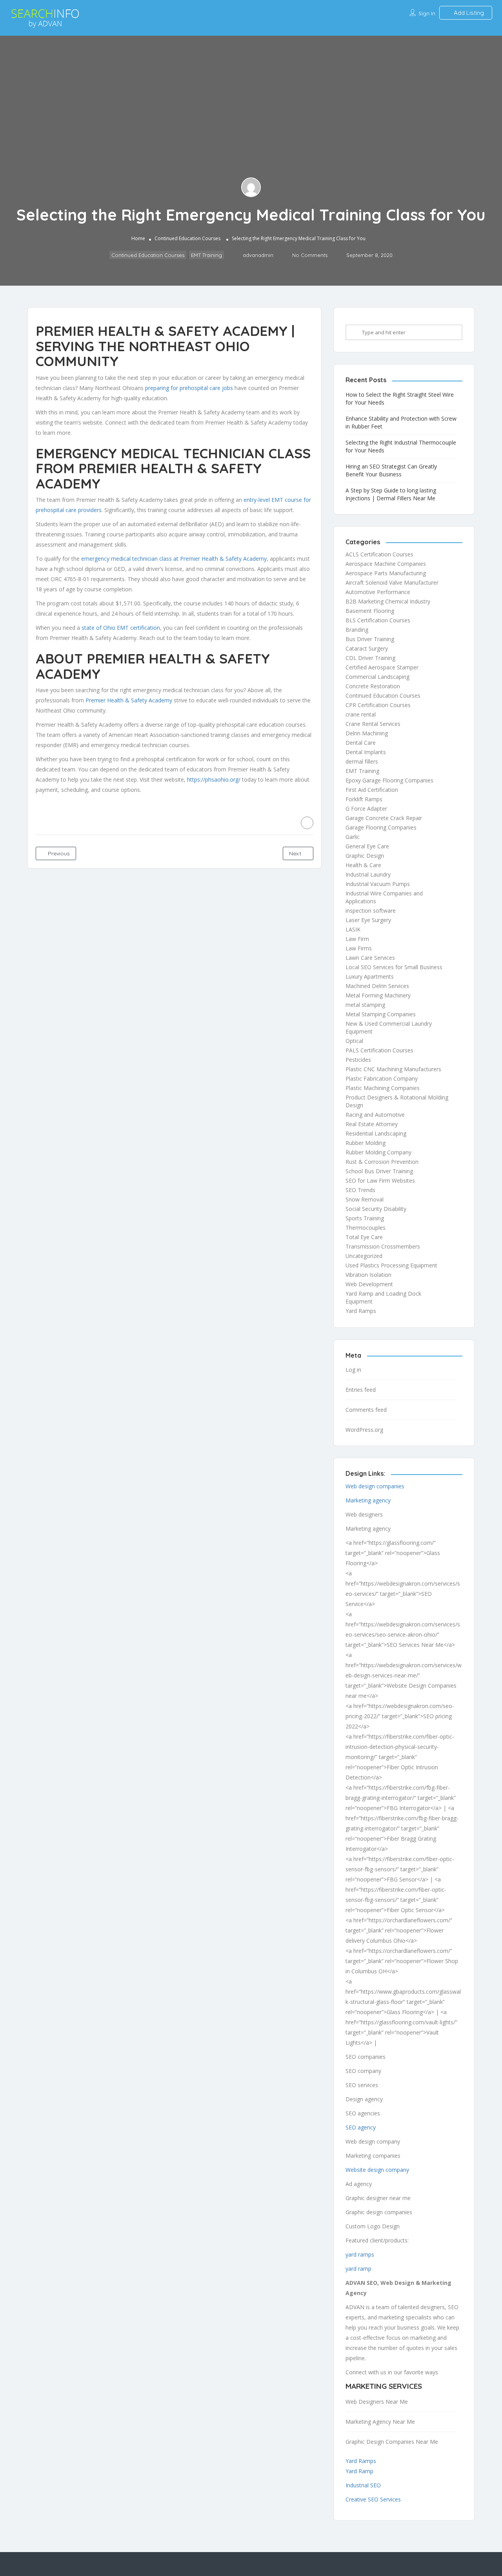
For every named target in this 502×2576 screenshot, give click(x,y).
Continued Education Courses (187, 239)
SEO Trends (360, 1190)
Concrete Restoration (373, 686)
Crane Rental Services (373, 724)
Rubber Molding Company (378, 1152)
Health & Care (363, 865)
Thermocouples (366, 1228)
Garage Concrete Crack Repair (384, 818)
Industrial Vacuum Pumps (378, 884)
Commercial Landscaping (377, 677)
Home (138, 239)
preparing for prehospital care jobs (189, 388)
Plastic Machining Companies (383, 1088)
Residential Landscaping (376, 1133)
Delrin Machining (367, 733)
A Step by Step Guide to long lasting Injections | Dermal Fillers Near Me (391, 494)
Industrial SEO (363, 2485)
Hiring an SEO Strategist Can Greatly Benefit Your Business (391, 470)
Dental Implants (366, 752)
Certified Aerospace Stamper (382, 667)
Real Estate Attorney (372, 1124)
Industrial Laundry (368, 874)
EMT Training (206, 255)
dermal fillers (362, 761)
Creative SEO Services (373, 2499)
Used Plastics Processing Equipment (391, 1265)
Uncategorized (364, 1256)
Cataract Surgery (367, 648)
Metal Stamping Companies (381, 1014)
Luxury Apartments (370, 976)
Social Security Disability (376, 1209)
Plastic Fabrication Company (382, 1078)
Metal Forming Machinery (378, 995)
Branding (357, 630)
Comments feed (366, 1410)
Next (296, 853)
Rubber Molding (366, 1143)
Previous (58, 853)
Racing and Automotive (375, 1115)
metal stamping (365, 1005)
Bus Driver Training (370, 639)
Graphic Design (365, 856)
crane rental (361, 714)
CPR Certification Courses (378, 705)
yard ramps (360, 2254)
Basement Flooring (370, 611)
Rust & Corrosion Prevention (382, 1162)
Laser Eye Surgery (368, 920)
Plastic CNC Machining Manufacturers (393, 1069)
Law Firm (357, 939)
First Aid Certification (372, 790)
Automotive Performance (378, 592)
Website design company (377, 2170)
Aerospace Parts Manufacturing (386, 573)
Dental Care (361, 743)
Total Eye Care (364, 1237)
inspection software (371, 911)
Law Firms (359, 948)
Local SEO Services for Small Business (394, 967)
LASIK (353, 929)
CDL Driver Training (370, 658)
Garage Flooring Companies (381, 827)
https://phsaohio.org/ (214, 779)
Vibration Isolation (368, 1275)
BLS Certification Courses (378, 620)
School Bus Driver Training (379, 1171)
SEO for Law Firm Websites (380, 1180)
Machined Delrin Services (377, 986)
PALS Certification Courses (379, 1050)
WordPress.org (364, 1430)
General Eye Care (367, 846)
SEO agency (361, 2127)
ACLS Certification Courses (379, 554)
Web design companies (375, 1486)
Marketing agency (368, 1500)
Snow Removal (365, 1199)
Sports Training (365, 1218)
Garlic (353, 837)
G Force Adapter (366, 809)
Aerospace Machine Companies (386, 564)
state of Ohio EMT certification (121, 628)
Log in (353, 1370)
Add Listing (468, 13)
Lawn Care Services (370, 958)
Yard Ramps (361, 1311)
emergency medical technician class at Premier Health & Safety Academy (174, 559)
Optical (354, 1041)
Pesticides (358, 1060)
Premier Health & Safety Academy (129, 700)
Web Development (369, 1284)
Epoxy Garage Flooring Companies (389, 780)
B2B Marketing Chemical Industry (388, 601)
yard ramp (358, 2269)
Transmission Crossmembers (383, 1246)
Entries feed (361, 1390)
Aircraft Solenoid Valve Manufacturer (392, 582)
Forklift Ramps (364, 799)
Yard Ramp (359, 2471)
